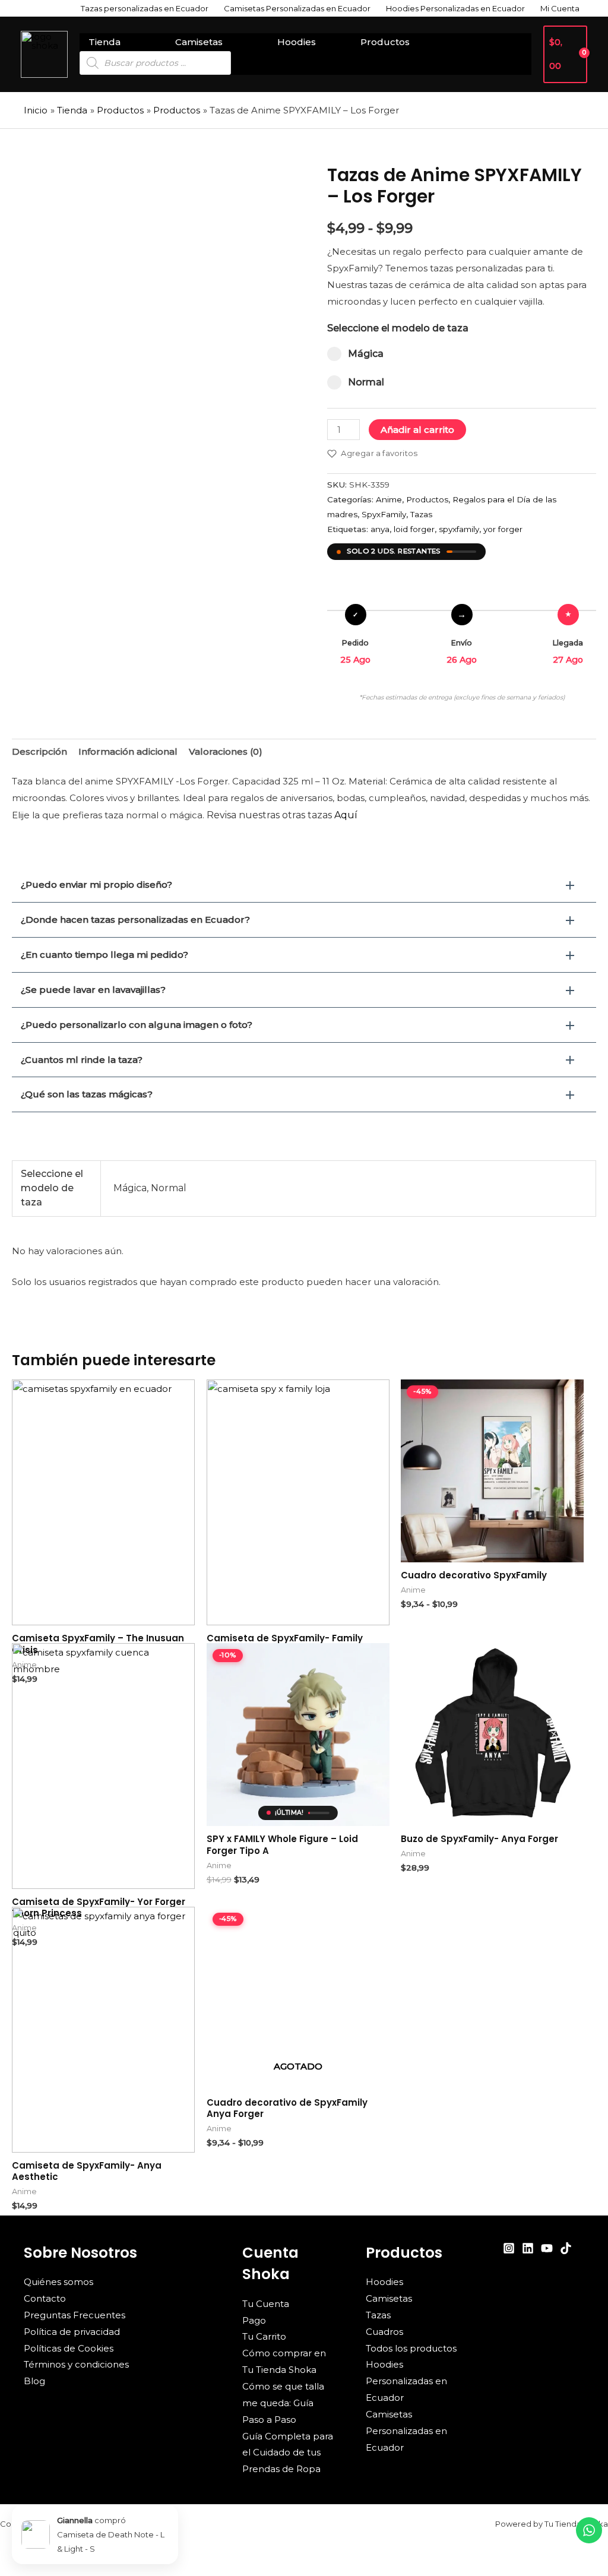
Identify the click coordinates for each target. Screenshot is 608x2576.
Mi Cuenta (560, 8)
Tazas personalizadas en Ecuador (145, 8)
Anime (389, 499)
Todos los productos (411, 2348)
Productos (385, 42)
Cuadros (384, 2332)
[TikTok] (566, 2248)
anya (380, 529)
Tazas (421, 514)
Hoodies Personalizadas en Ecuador (455, 8)
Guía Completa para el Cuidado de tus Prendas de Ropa (288, 2453)
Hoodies (297, 42)
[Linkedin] (528, 2248)
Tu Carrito (264, 2336)
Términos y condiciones (76, 2364)
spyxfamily (459, 529)
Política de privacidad (72, 2332)
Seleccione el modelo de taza (398, 328)
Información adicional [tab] (128, 751)
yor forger (503, 529)
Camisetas (199, 42)
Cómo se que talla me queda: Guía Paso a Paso (283, 2403)
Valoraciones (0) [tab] (226, 751)
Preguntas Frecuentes (75, 2315)
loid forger (414, 529)
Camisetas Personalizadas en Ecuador (297, 8)
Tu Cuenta (266, 2304)
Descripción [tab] (39, 751)
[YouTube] (547, 2248)
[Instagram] (509, 2248)
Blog (34, 2381)
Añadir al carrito (417, 430)
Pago (254, 2320)
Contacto (45, 2298)
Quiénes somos (58, 2282)
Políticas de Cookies (69, 2348)
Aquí (346, 815)
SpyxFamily (384, 514)
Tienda (104, 42)
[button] (304, 885)
